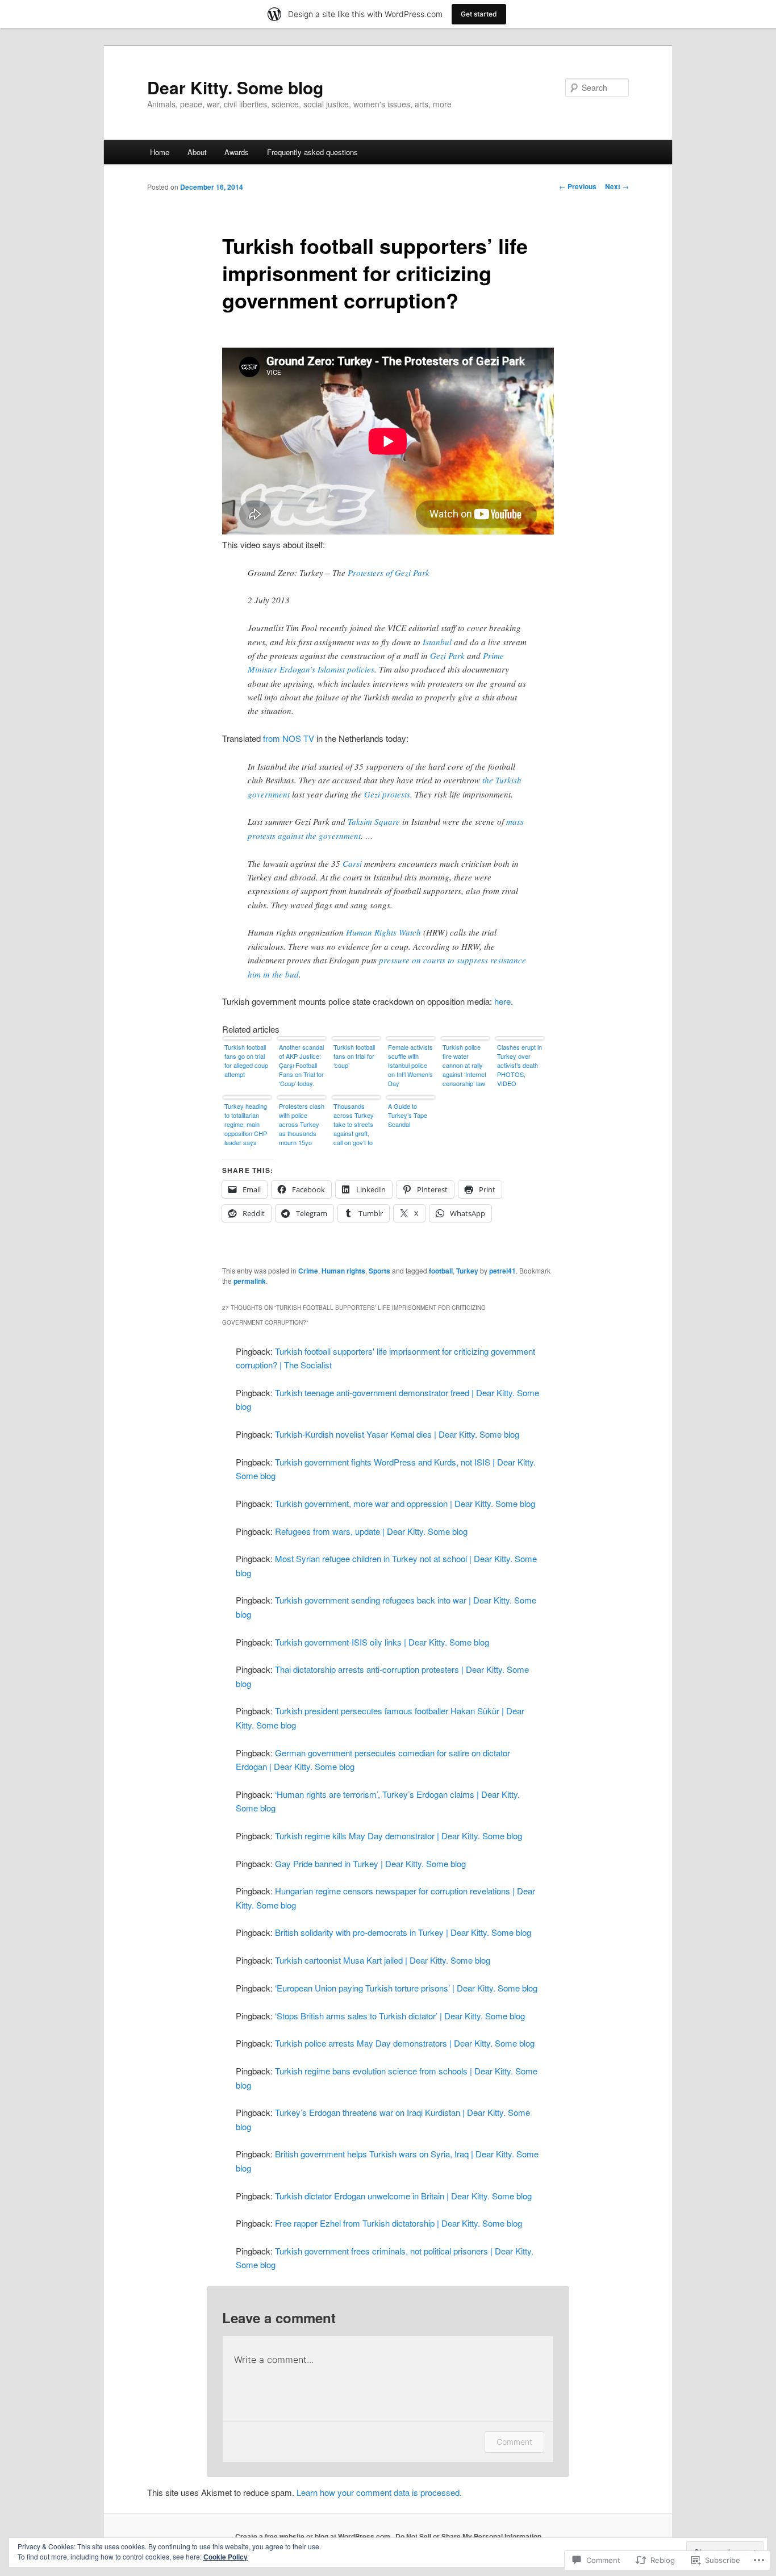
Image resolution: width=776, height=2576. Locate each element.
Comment (514, 2442)
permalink (250, 1281)
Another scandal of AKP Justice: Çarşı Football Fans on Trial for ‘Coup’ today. (301, 1065)
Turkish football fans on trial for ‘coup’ (354, 1056)
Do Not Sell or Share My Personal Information (468, 2536)
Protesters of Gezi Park (389, 573)
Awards (237, 152)
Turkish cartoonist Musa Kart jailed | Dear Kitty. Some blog (383, 1960)
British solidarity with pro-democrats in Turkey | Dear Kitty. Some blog (403, 1932)
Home (160, 152)
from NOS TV (289, 738)
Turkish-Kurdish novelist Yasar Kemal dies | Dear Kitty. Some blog (397, 1434)
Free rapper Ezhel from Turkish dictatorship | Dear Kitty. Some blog (399, 2223)
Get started (479, 14)
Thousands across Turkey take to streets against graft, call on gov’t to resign (354, 1125)
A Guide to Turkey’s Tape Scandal (408, 1115)
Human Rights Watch (383, 932)
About (197, 152)
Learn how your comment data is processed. (379, 2492)
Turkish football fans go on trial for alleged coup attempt (246, 1061)
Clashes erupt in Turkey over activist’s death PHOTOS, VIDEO (520, 1065)
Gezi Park (447, 656)
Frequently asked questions (312, 152)
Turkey (467, 1271)
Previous (578, 186)
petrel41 (502, 1271)
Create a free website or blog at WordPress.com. (314, 2536)
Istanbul (437, 642)
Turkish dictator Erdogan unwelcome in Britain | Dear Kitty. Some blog (403, 2196)
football (441, 1271)
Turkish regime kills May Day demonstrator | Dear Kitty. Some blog (399, 1836)
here (502, 1001)
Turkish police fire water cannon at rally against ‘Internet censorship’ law (464, 1065)
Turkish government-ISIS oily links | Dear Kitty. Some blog (382, 1642)
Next (617, 186)
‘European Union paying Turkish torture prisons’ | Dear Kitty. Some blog (406, 1988)
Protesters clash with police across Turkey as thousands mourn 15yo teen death (302, 1125)
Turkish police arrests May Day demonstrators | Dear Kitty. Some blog (405, 2043)
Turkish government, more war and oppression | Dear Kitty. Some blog (405, 1503)
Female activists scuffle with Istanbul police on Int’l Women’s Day (410, 1065)
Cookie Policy (226, 2557)
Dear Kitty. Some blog (235, 87)
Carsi (352, 863)
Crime (308, 1271)
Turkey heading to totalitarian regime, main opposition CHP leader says (246, 1124)
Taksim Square (374, 821)
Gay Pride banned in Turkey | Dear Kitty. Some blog (370, 1863)
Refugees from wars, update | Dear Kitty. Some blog (371, 1531)
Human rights (343, 1271)
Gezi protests (387, 794)
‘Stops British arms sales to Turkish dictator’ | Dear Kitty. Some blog (400, 2016)
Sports (379, 1271)
